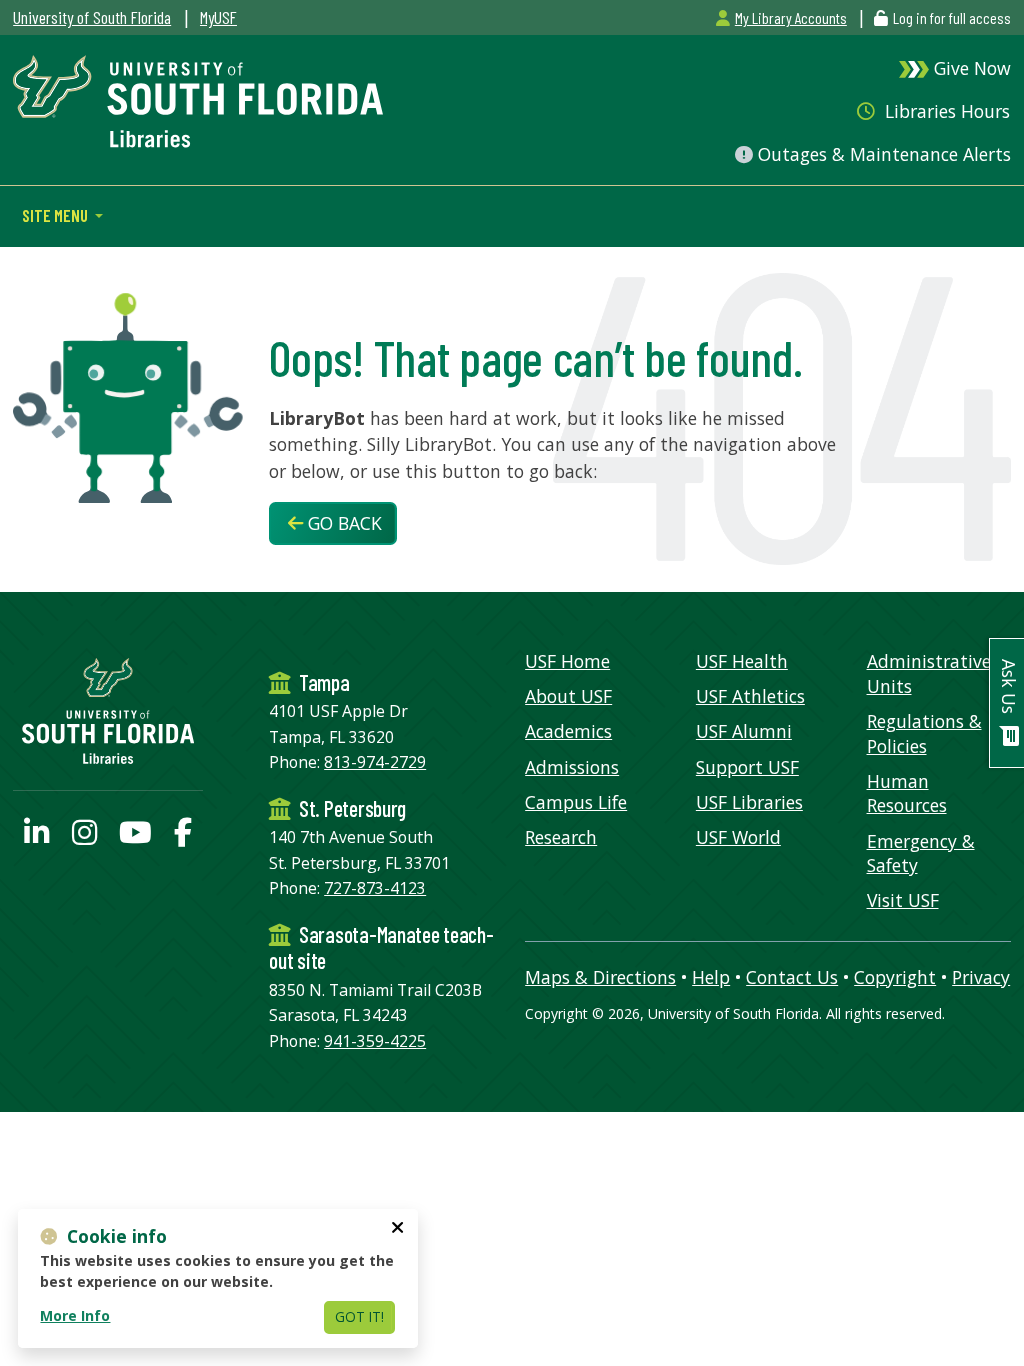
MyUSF (218, 17)
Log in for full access (952, 17)
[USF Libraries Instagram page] (84, 837)
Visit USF (903, 900)
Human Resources (907, 793)
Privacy (981, 977)
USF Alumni (744, 731)
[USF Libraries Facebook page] (183, 837)
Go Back (342, 523)
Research (561, 837)
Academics (568, 731)
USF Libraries (749, 802)
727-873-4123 (375, 888)
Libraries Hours (945, 111)
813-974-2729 (375, 762)
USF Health (742, 661)
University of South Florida (92, 17)
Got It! (359, 1316)
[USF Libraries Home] (198, 99)
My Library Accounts (790, 17)
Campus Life (576, 802)
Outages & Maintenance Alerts (882, 154)
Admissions (572, 767)
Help (711, 977)
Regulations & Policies (924, 733)
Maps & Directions (600, 977)
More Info (75, 1315)
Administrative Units (929, 673)
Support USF (747, 767)
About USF (568, 696)
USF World (738, 837)
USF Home (567, 661)
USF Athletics (750, 696)
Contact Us (792, 977)
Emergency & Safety (921, 853)
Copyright (895, 977)
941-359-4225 (375, 1041)
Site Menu (56, 215)
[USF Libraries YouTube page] (135, 837)
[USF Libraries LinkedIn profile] (36, 837)
